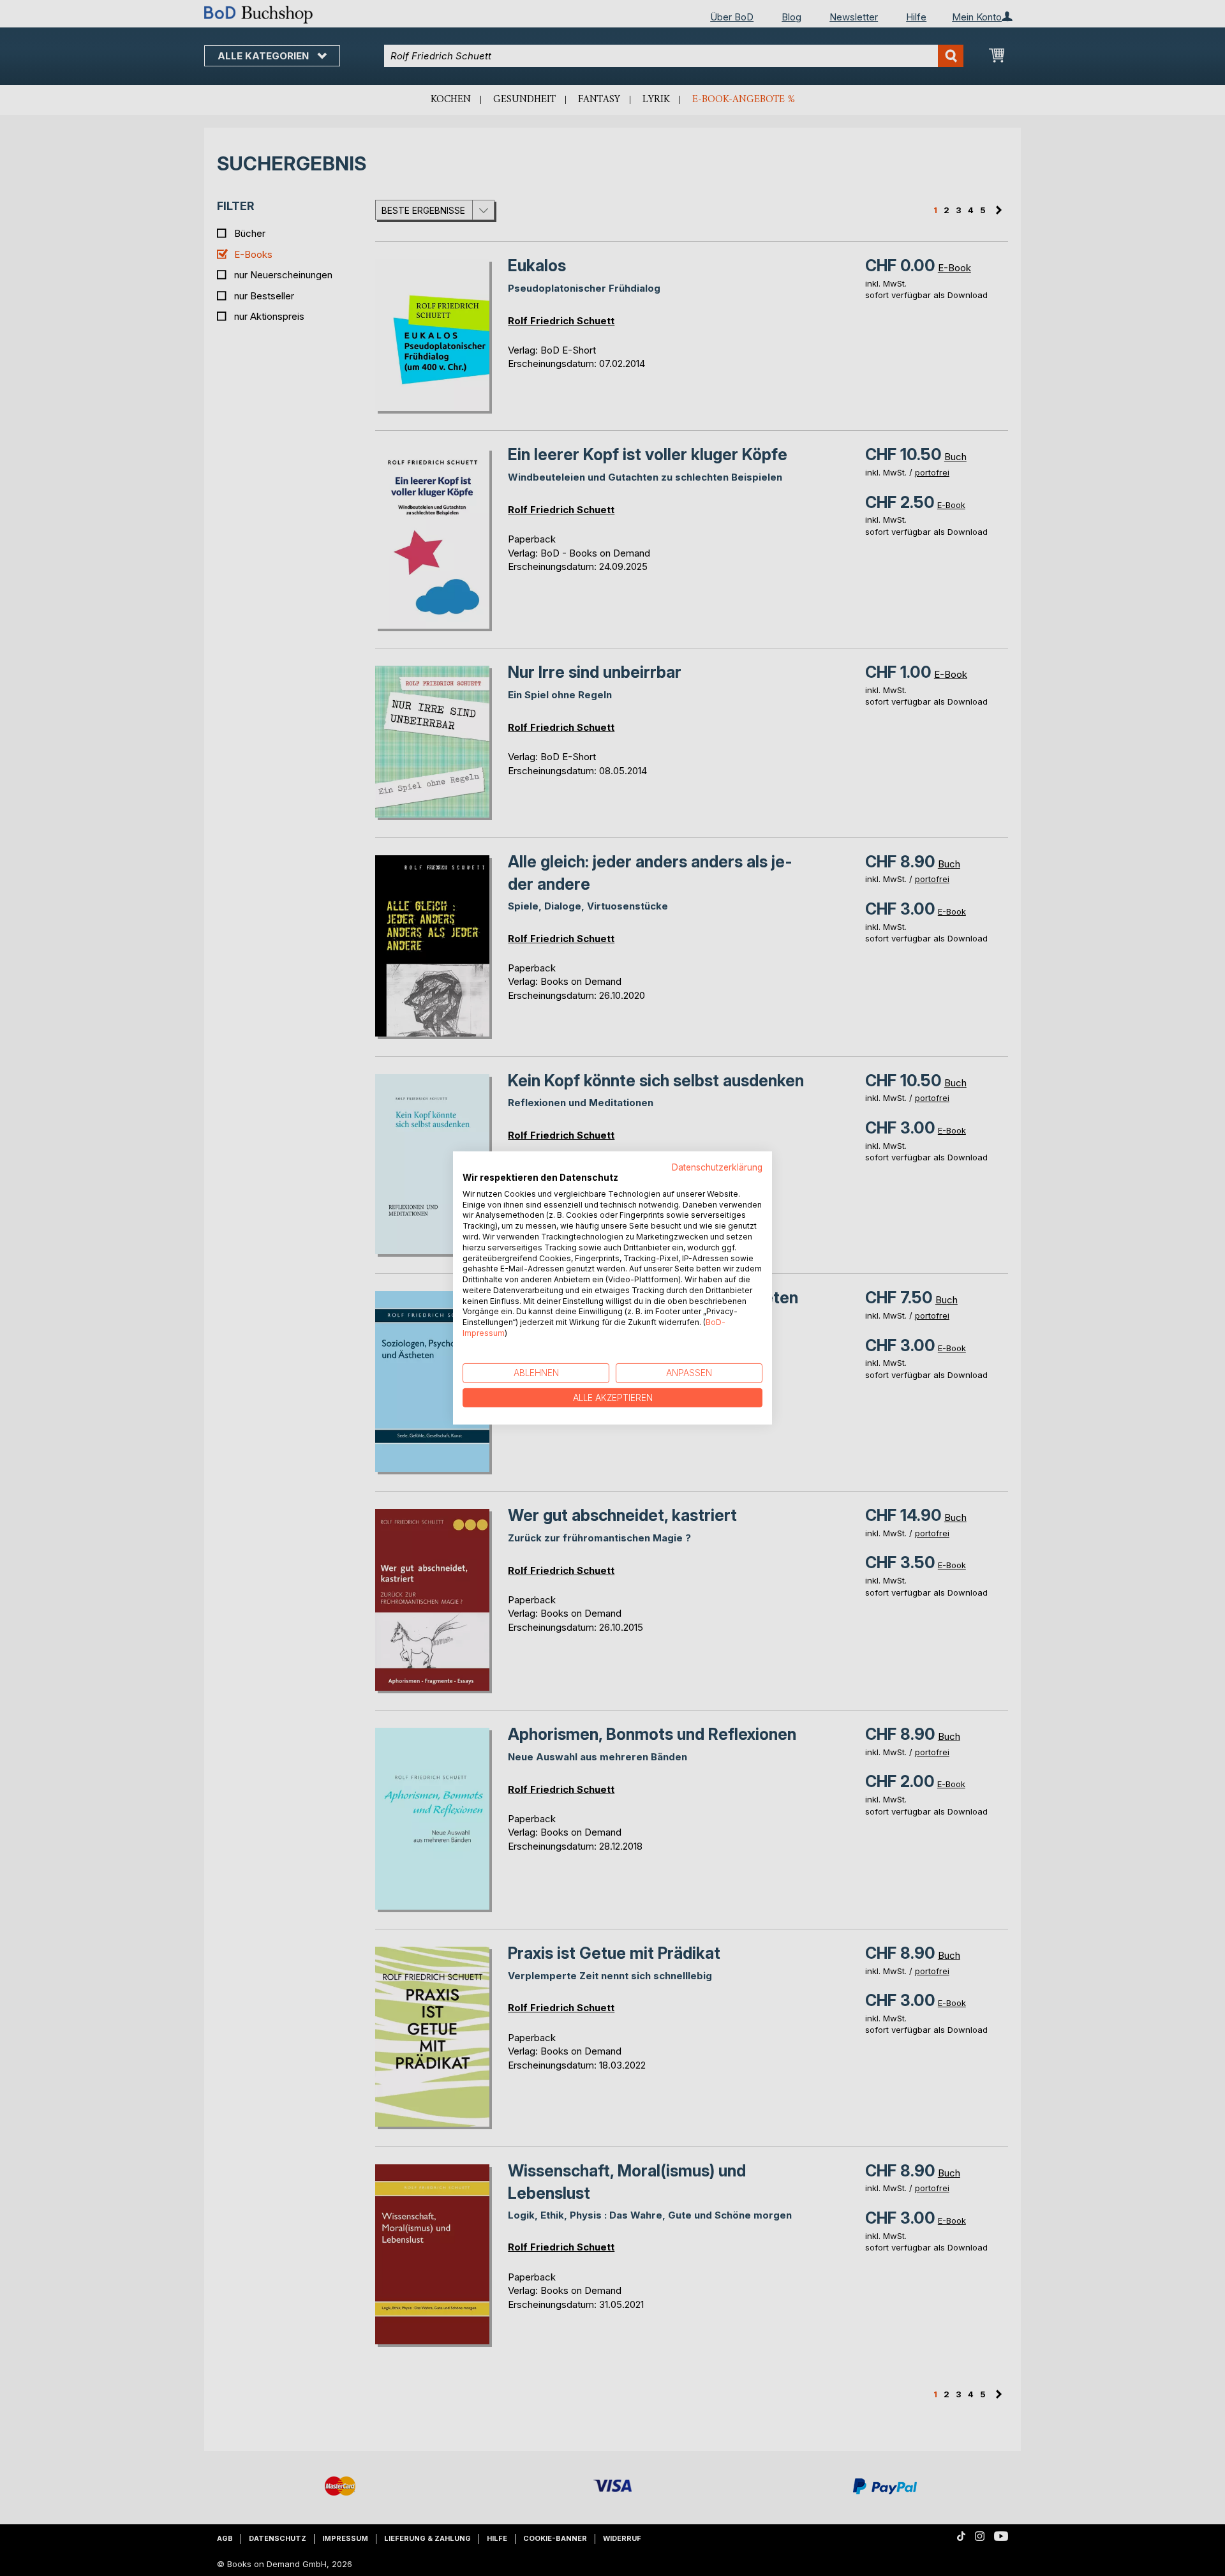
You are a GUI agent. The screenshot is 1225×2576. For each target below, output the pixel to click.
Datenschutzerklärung (717, 1167)
